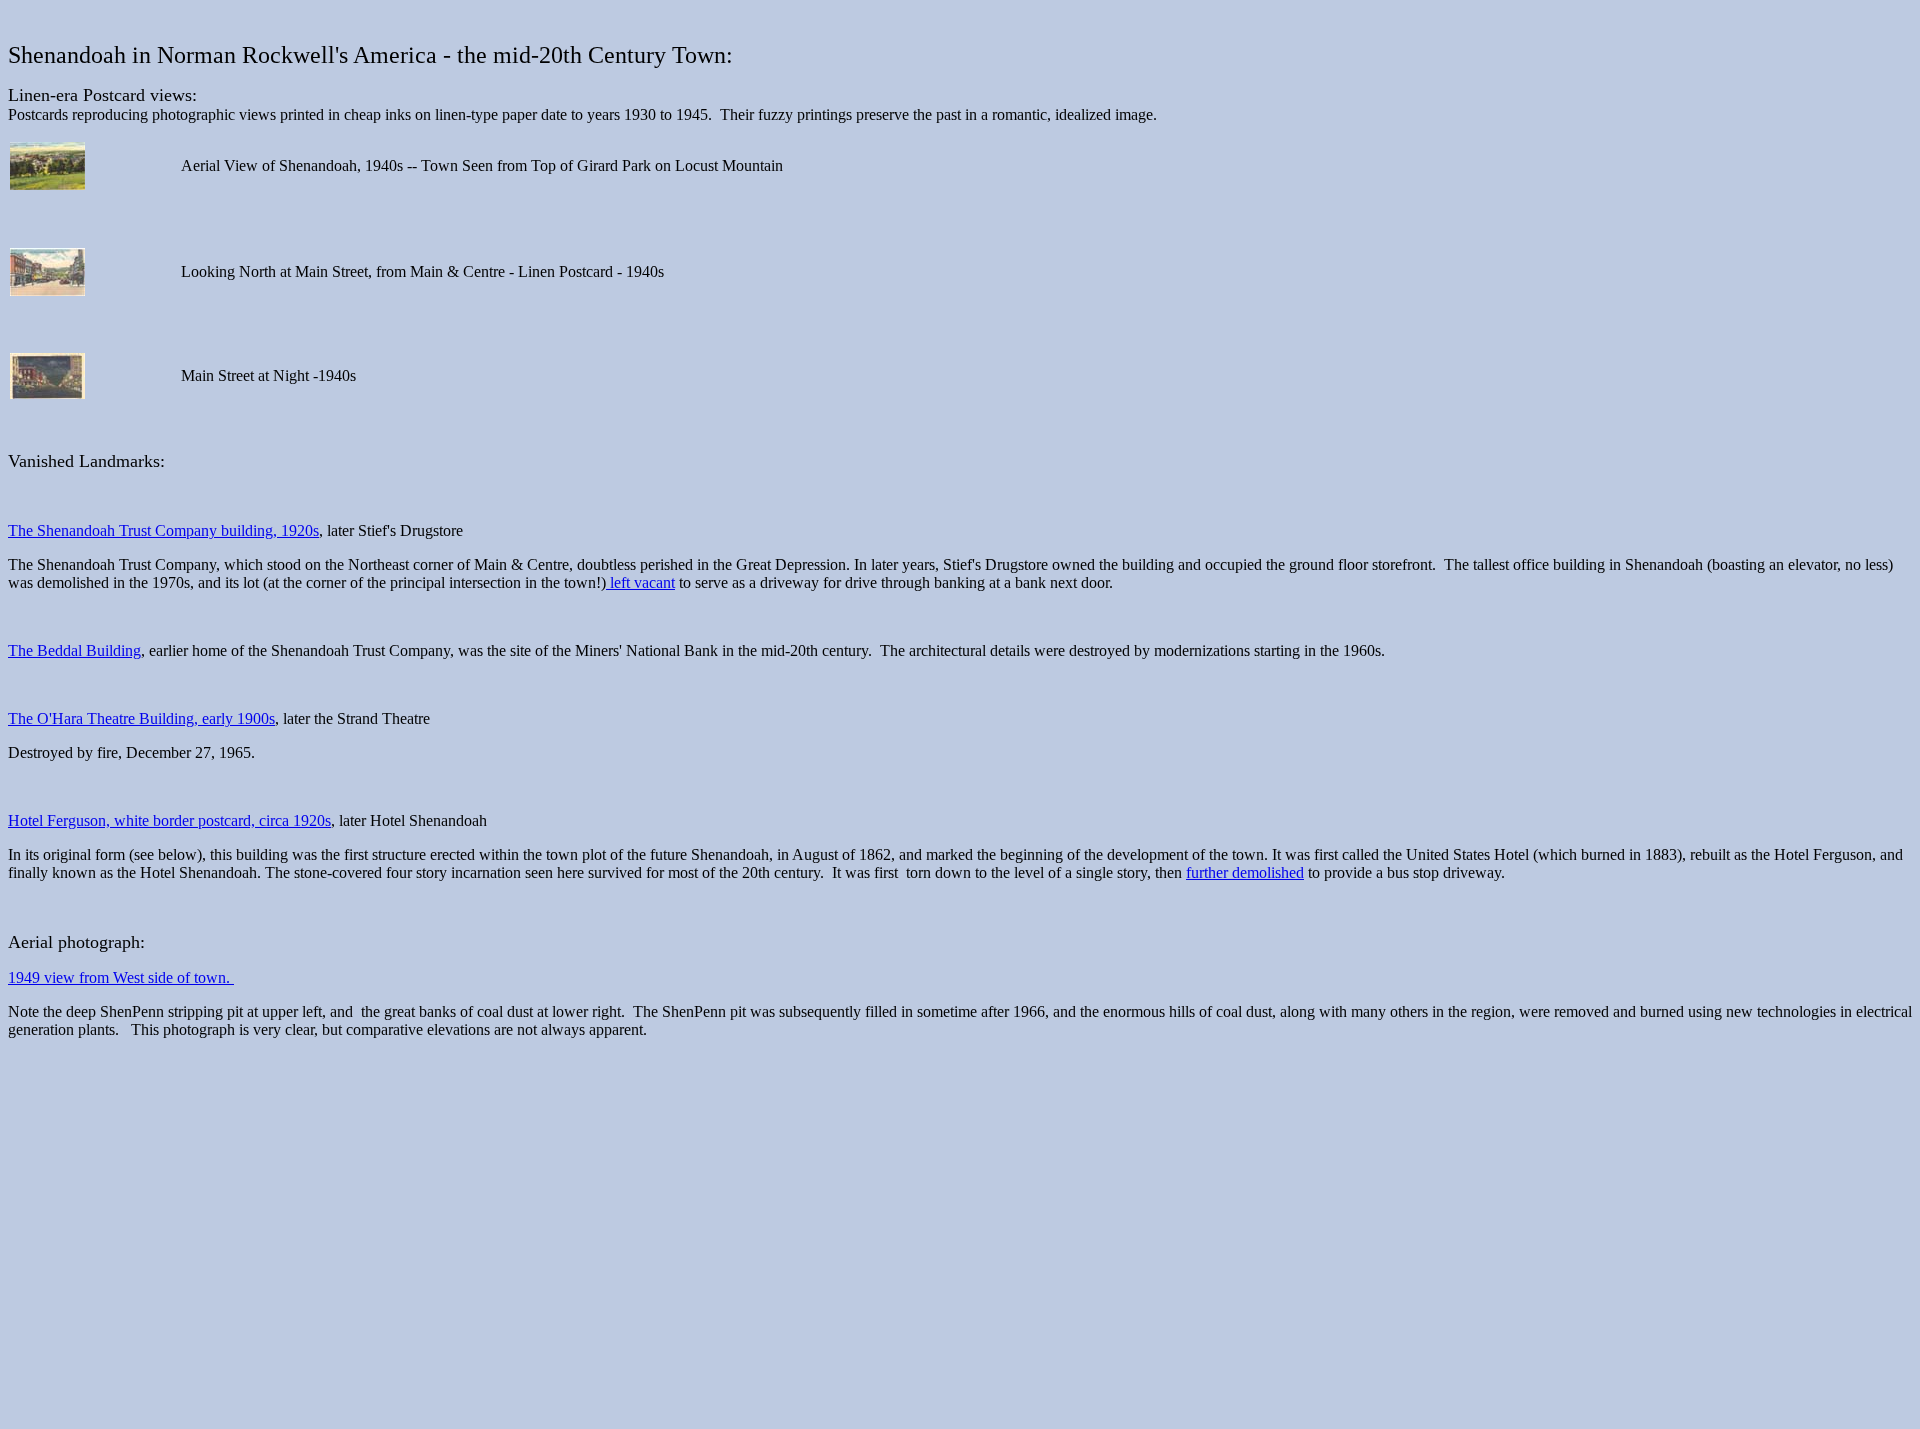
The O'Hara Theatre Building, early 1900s (141, 718)
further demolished (1245, 872)
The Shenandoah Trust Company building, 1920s (163, 530)
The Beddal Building (74, 650)
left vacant (640, 582)
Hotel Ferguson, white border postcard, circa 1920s (169, 820)
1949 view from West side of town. (121, 977)
